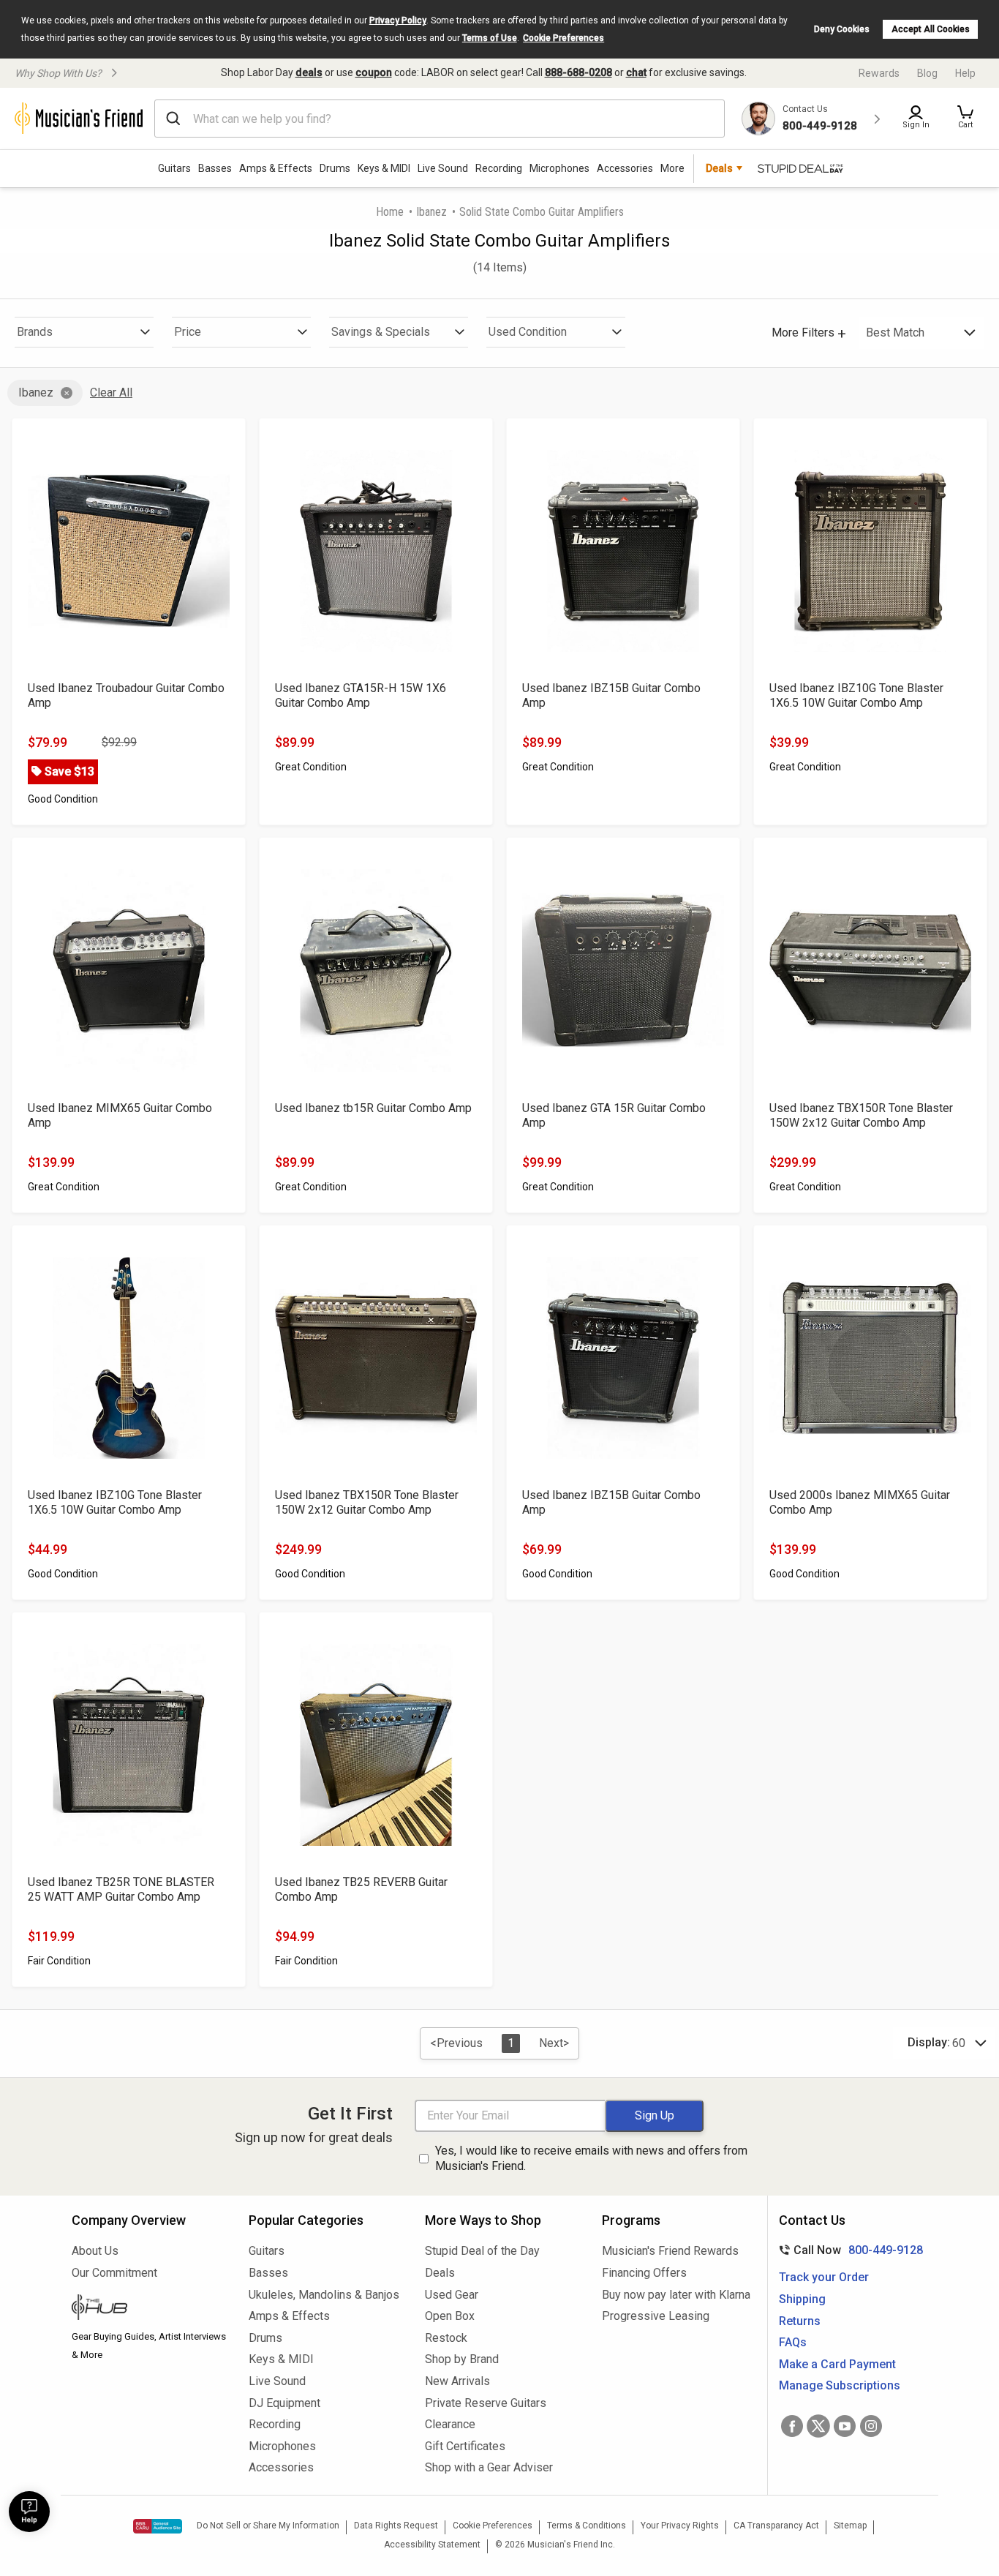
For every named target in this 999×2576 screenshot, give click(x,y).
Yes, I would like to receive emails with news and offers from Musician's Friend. (591, 2158)
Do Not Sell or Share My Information (268, 2526)
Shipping (802, 2299)
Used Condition (528, 332)
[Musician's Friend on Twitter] (818, 2426)
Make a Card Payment (837, 2364)
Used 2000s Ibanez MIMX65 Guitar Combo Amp (860, 1502)
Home (390, 212)
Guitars (174, 168)
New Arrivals (457, 2381)
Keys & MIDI (384, 168)
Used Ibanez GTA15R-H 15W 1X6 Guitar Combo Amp (361, 695)
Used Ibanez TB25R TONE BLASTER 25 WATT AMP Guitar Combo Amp (121, 1889)
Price (188, 332)
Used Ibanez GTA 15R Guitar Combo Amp (614, 1115)
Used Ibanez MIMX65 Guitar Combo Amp (120, 1115)
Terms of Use (490, 38)
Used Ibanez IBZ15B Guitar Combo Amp (611, 695)
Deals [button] (719, 168)
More (672, 168)
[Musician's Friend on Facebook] (792, 2426)
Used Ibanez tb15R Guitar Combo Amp (373, 1108)
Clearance (450, 2424)
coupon (374, 72)
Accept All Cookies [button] (931, 29)
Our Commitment (114, 2273)
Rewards (879, 73)
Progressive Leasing (656, 2316)
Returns (800, 2321)
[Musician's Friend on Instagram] (871, 2426)
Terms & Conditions (587, 2526)
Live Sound (443, 168)
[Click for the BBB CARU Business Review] (158, 2526)
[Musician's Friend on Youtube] (845, 2426)
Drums (335, 168)
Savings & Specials (381, 332)
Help (965, 73)
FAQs (793, 2342)
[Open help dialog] (29, 2512)
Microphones (559, 168)
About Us (95, 2251)
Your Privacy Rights (680, 2526)
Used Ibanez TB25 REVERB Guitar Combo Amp (361, 1889)
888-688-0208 (578, 72)
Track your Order (824, 2277)
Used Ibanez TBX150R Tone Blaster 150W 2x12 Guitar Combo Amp (861, 1115)
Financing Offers (644, 2273)
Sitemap (850, 2526)
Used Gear (452, 2295)
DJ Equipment (284, 2403)
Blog (927, 73)
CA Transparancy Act (776, 2526)
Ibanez (431, 212)
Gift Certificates (465, 2446)
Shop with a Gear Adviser (489, 2467)
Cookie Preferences (563, 38)
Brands (35, 332)
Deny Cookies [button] (842, 29)
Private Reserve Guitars (486, 2403)
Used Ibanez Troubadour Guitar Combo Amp (126, 695)
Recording (499, 168)
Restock (446, 2338)
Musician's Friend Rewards (670, 2251)
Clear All (111, 393)
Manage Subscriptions (840, 2385)
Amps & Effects (276, 168)
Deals (440, 2273)
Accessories (625, 168)
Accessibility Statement (432, 2545)
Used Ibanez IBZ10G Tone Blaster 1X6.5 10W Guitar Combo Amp (856, 695)
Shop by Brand (462, 2359)
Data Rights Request (396, 2526)
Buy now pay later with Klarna (676, 2295)
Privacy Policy (398, 20)
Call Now (848, 2250)
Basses (215, 168)
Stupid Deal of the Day (482, 2251)
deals (309, 72)
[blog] (149, 2309)
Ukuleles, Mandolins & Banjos (324, 2295)
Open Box (450, 2316)
